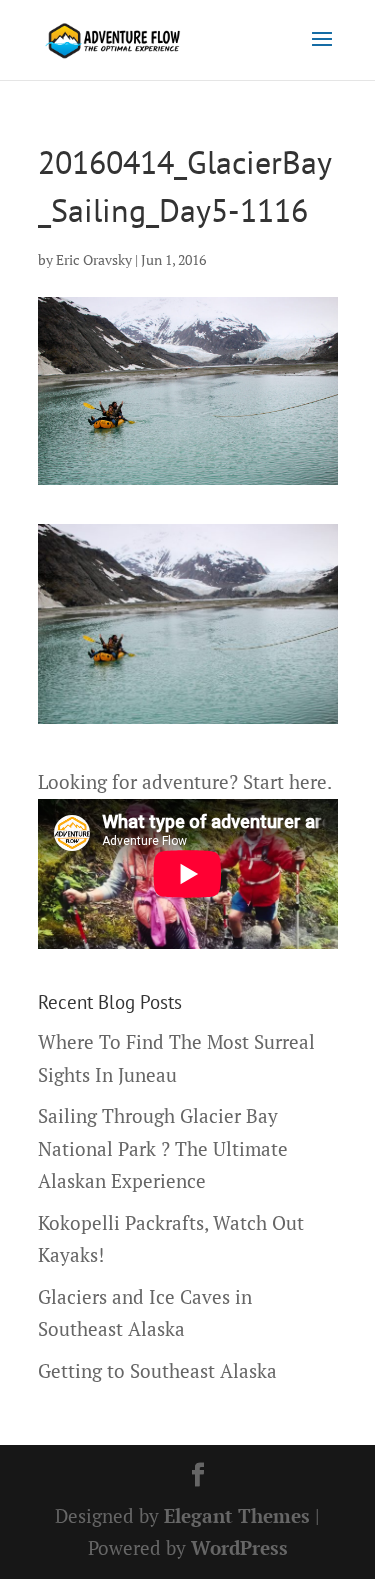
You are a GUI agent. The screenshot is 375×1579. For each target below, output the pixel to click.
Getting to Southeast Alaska (157, 1370)
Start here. (287, 781)
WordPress (239, 1547)
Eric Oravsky (94, 259)
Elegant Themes (237, 1515)
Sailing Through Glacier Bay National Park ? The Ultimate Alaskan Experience (163, 1148)
